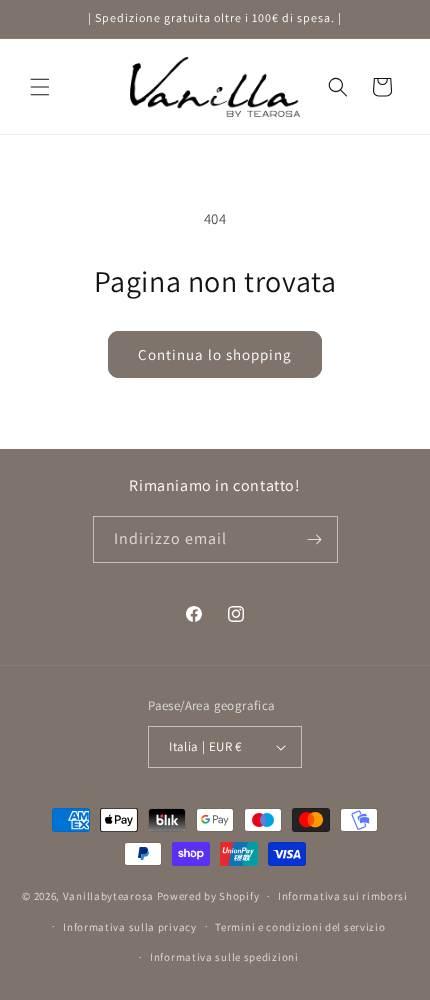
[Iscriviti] (315, 539)
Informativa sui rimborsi (343, 896)
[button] (40, 87)
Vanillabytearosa (108, 896)
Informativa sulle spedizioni (224, 957)
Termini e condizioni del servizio (300, 927)
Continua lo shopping (215, 354)
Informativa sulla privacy (130, 927)
